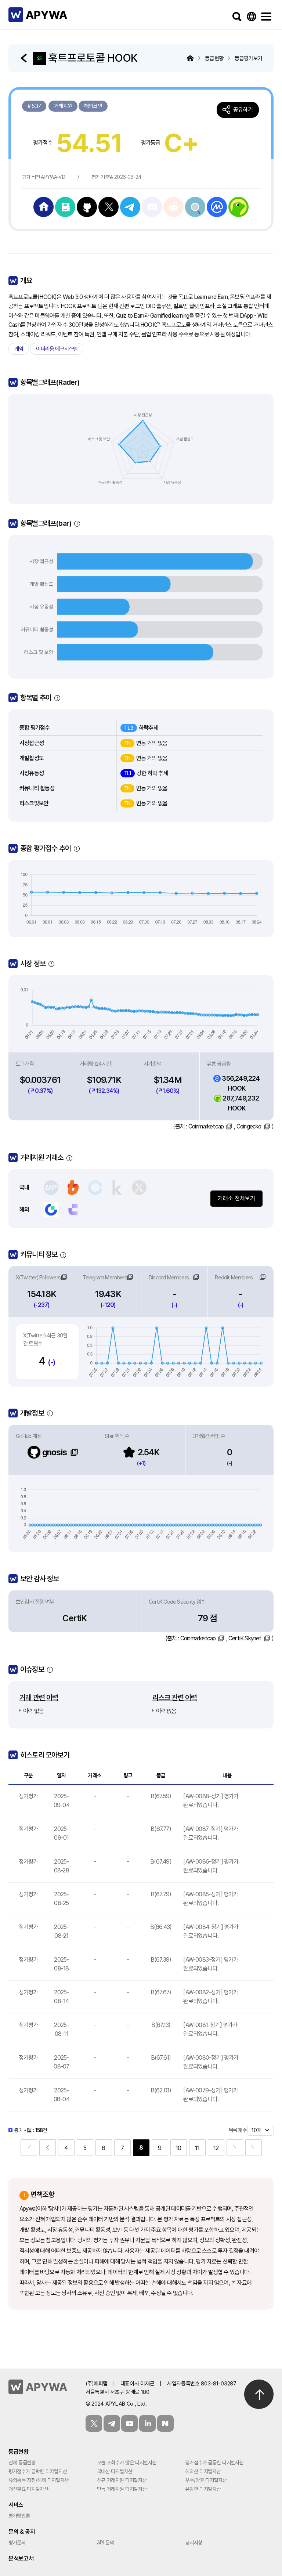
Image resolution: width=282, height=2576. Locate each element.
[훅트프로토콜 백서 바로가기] (65, 206)
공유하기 (243, 110)
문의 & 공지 (22, 2532)
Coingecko (249, 1126)
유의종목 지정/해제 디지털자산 (39, 2480)
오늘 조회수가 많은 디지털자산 (127, 2463)
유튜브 (129, 2423)
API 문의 (106, 2543)
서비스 (16, 2505)
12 (216, 2148)
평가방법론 (19, 2516)
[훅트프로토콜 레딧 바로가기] (195, 206)
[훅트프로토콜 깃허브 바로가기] (87, 206)
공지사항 (194, 2543)
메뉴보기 (266, 17)
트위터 (94, 2423)
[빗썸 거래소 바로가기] (73, 1188)
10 (178, 2148)
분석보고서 (21, 2559)
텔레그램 (112, 2423)
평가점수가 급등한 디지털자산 (214, 2463)
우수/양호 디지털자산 (206, 2480)
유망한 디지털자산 (203, 2489)
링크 (64, 1277)
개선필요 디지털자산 (28, 2489)
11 (197, 2148)
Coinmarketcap (206, 1126)
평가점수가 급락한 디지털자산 (38, 2471)
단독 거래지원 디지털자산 (122, 2489)
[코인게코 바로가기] (238, 206)
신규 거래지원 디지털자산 (122, 2480)
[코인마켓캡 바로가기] (217, 206)
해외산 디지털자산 (203, 2471)
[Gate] (51, 1210)
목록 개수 (238, 2130)
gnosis (54, 1452)
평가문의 (17, 2543)
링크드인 (147, 2423)
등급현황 (19, 2452)
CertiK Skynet (245, 1638)
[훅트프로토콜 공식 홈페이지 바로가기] (44, 206)
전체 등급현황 (22, 2463)
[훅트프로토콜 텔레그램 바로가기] (130, 206)
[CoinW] (73, 1210)
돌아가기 (25, 58)
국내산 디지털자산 (115, 2471)
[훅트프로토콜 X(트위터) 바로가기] (109, 206)
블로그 (165, 2423)
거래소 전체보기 (236, 1198)
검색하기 (237, 17)
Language (252, 17)
